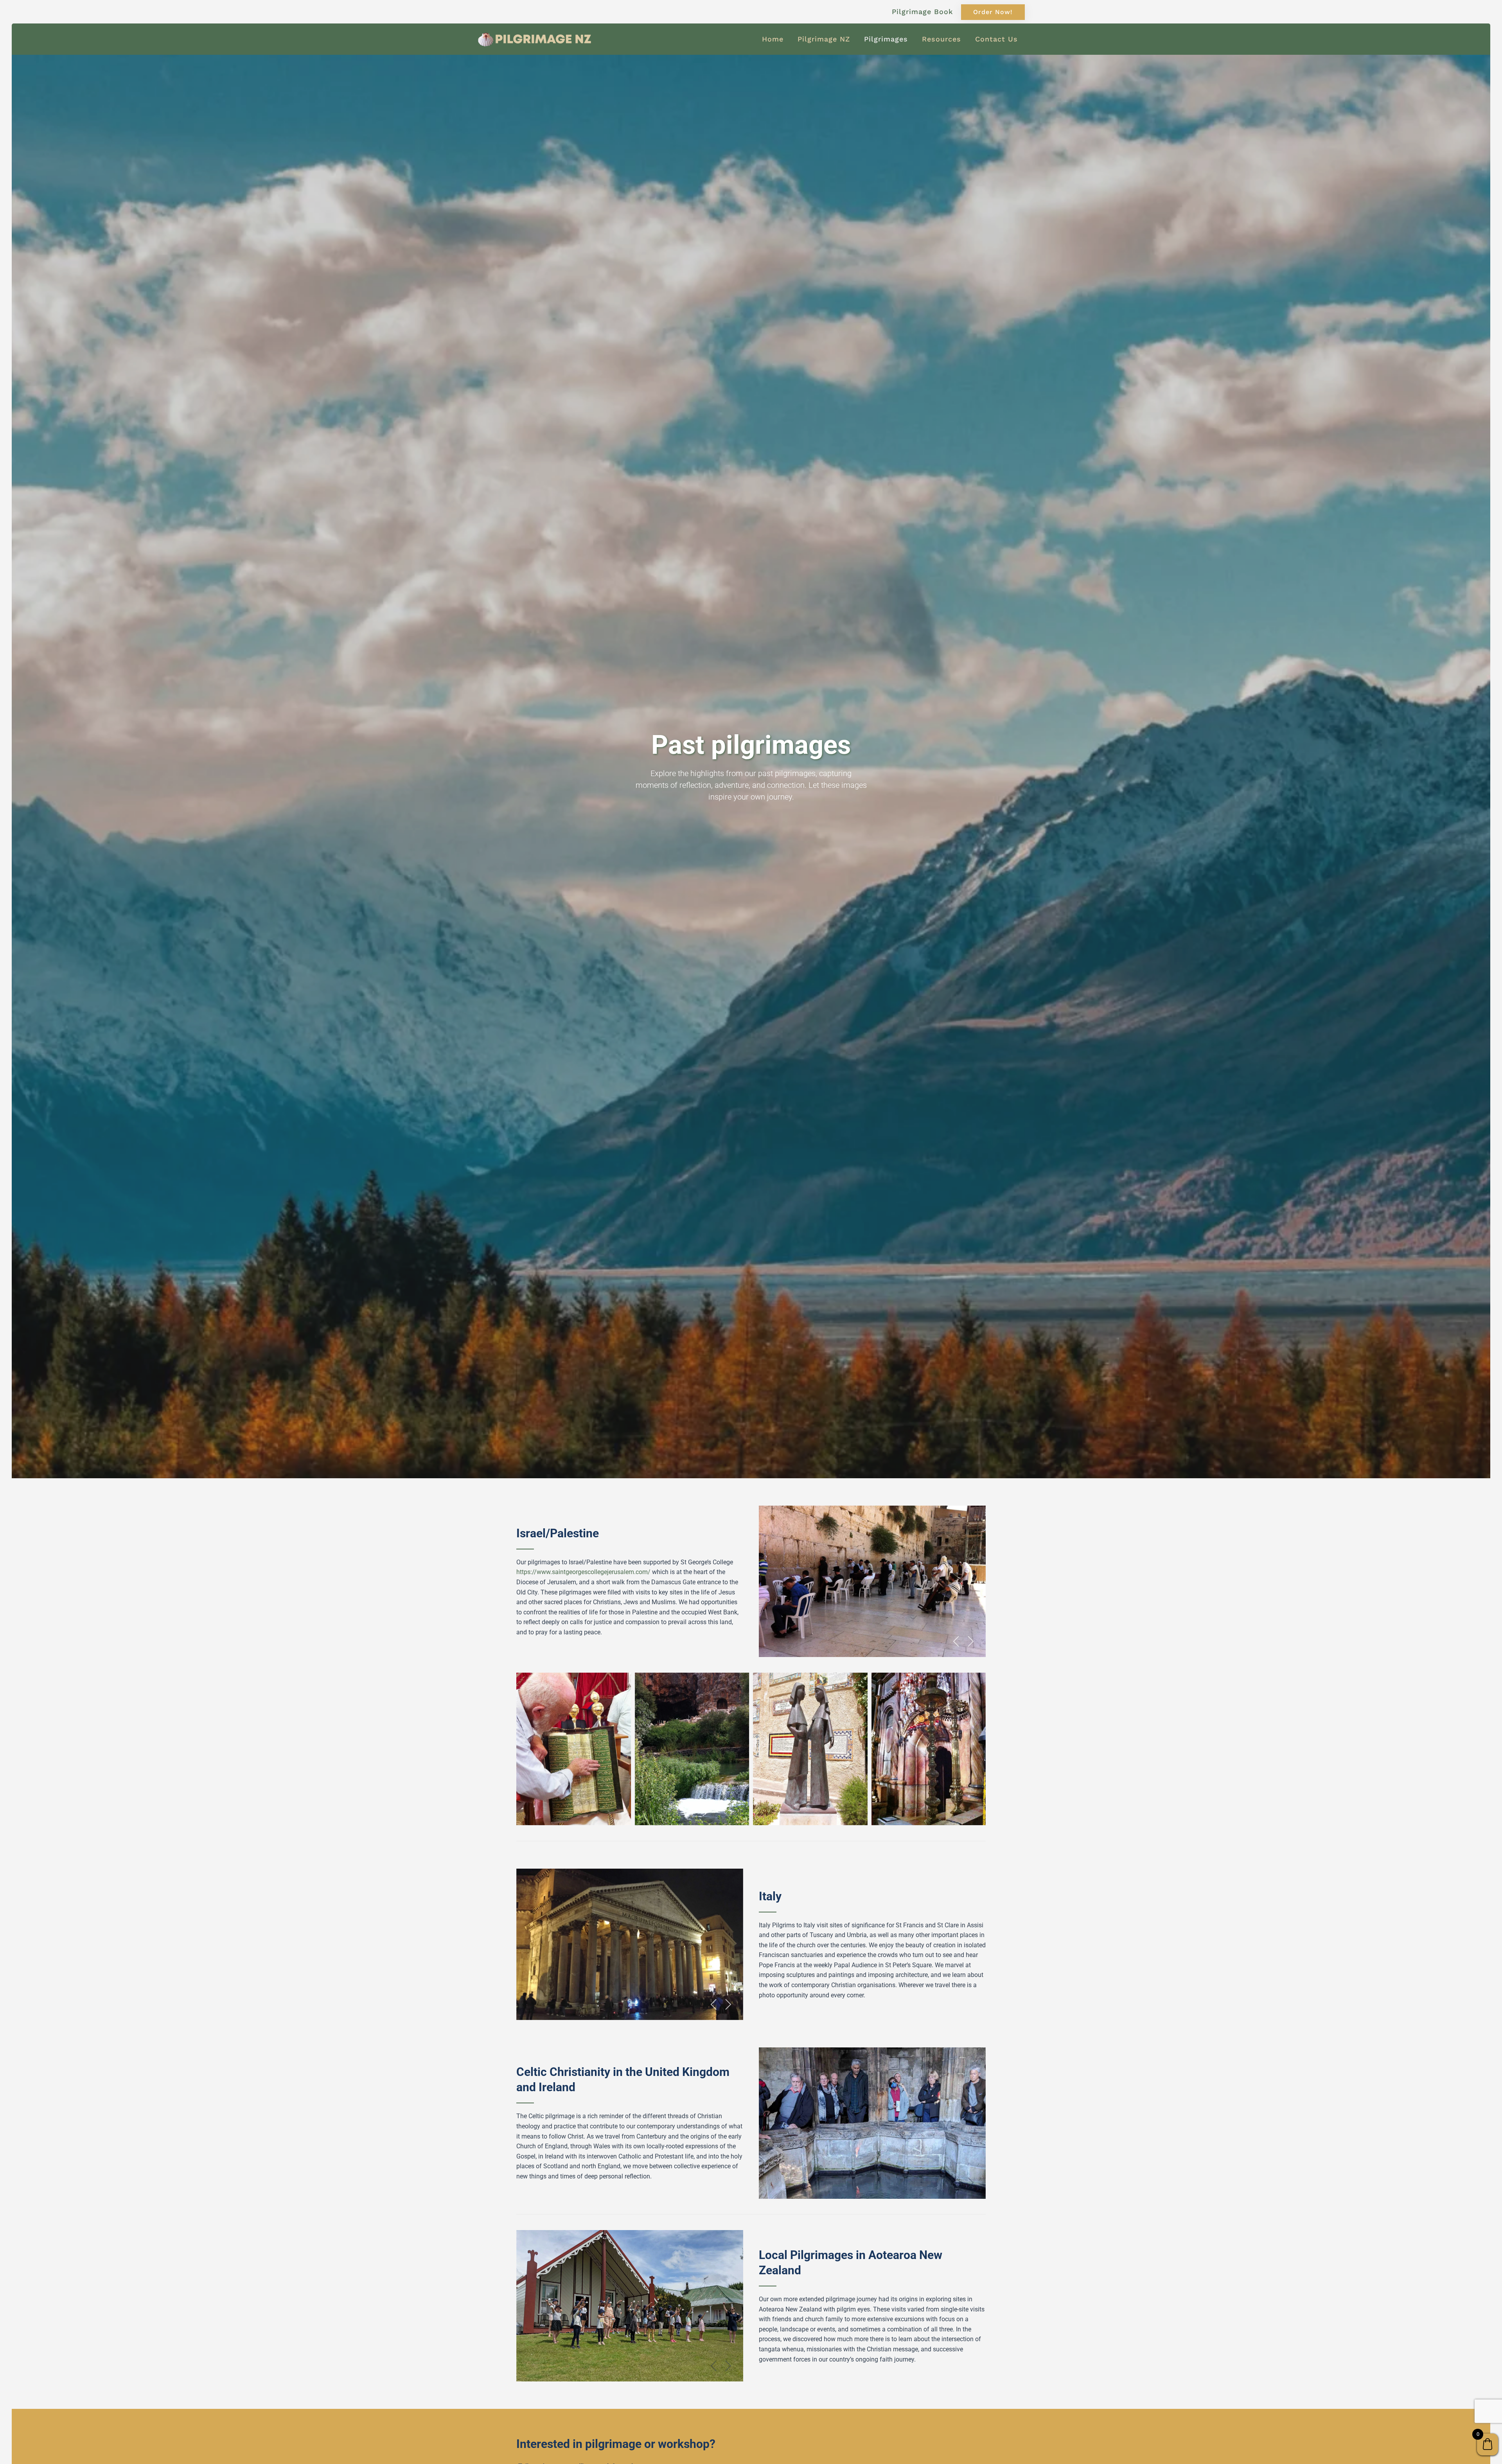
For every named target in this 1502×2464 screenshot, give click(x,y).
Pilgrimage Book (923, 12)
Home (773, 39)
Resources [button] (941, 39)
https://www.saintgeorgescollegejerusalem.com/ (583, 1572)
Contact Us (996, 39)
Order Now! (993, 12)
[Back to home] (536, 39)
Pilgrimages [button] (886, 39)
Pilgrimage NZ (824, 39)
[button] (956, 1641)
